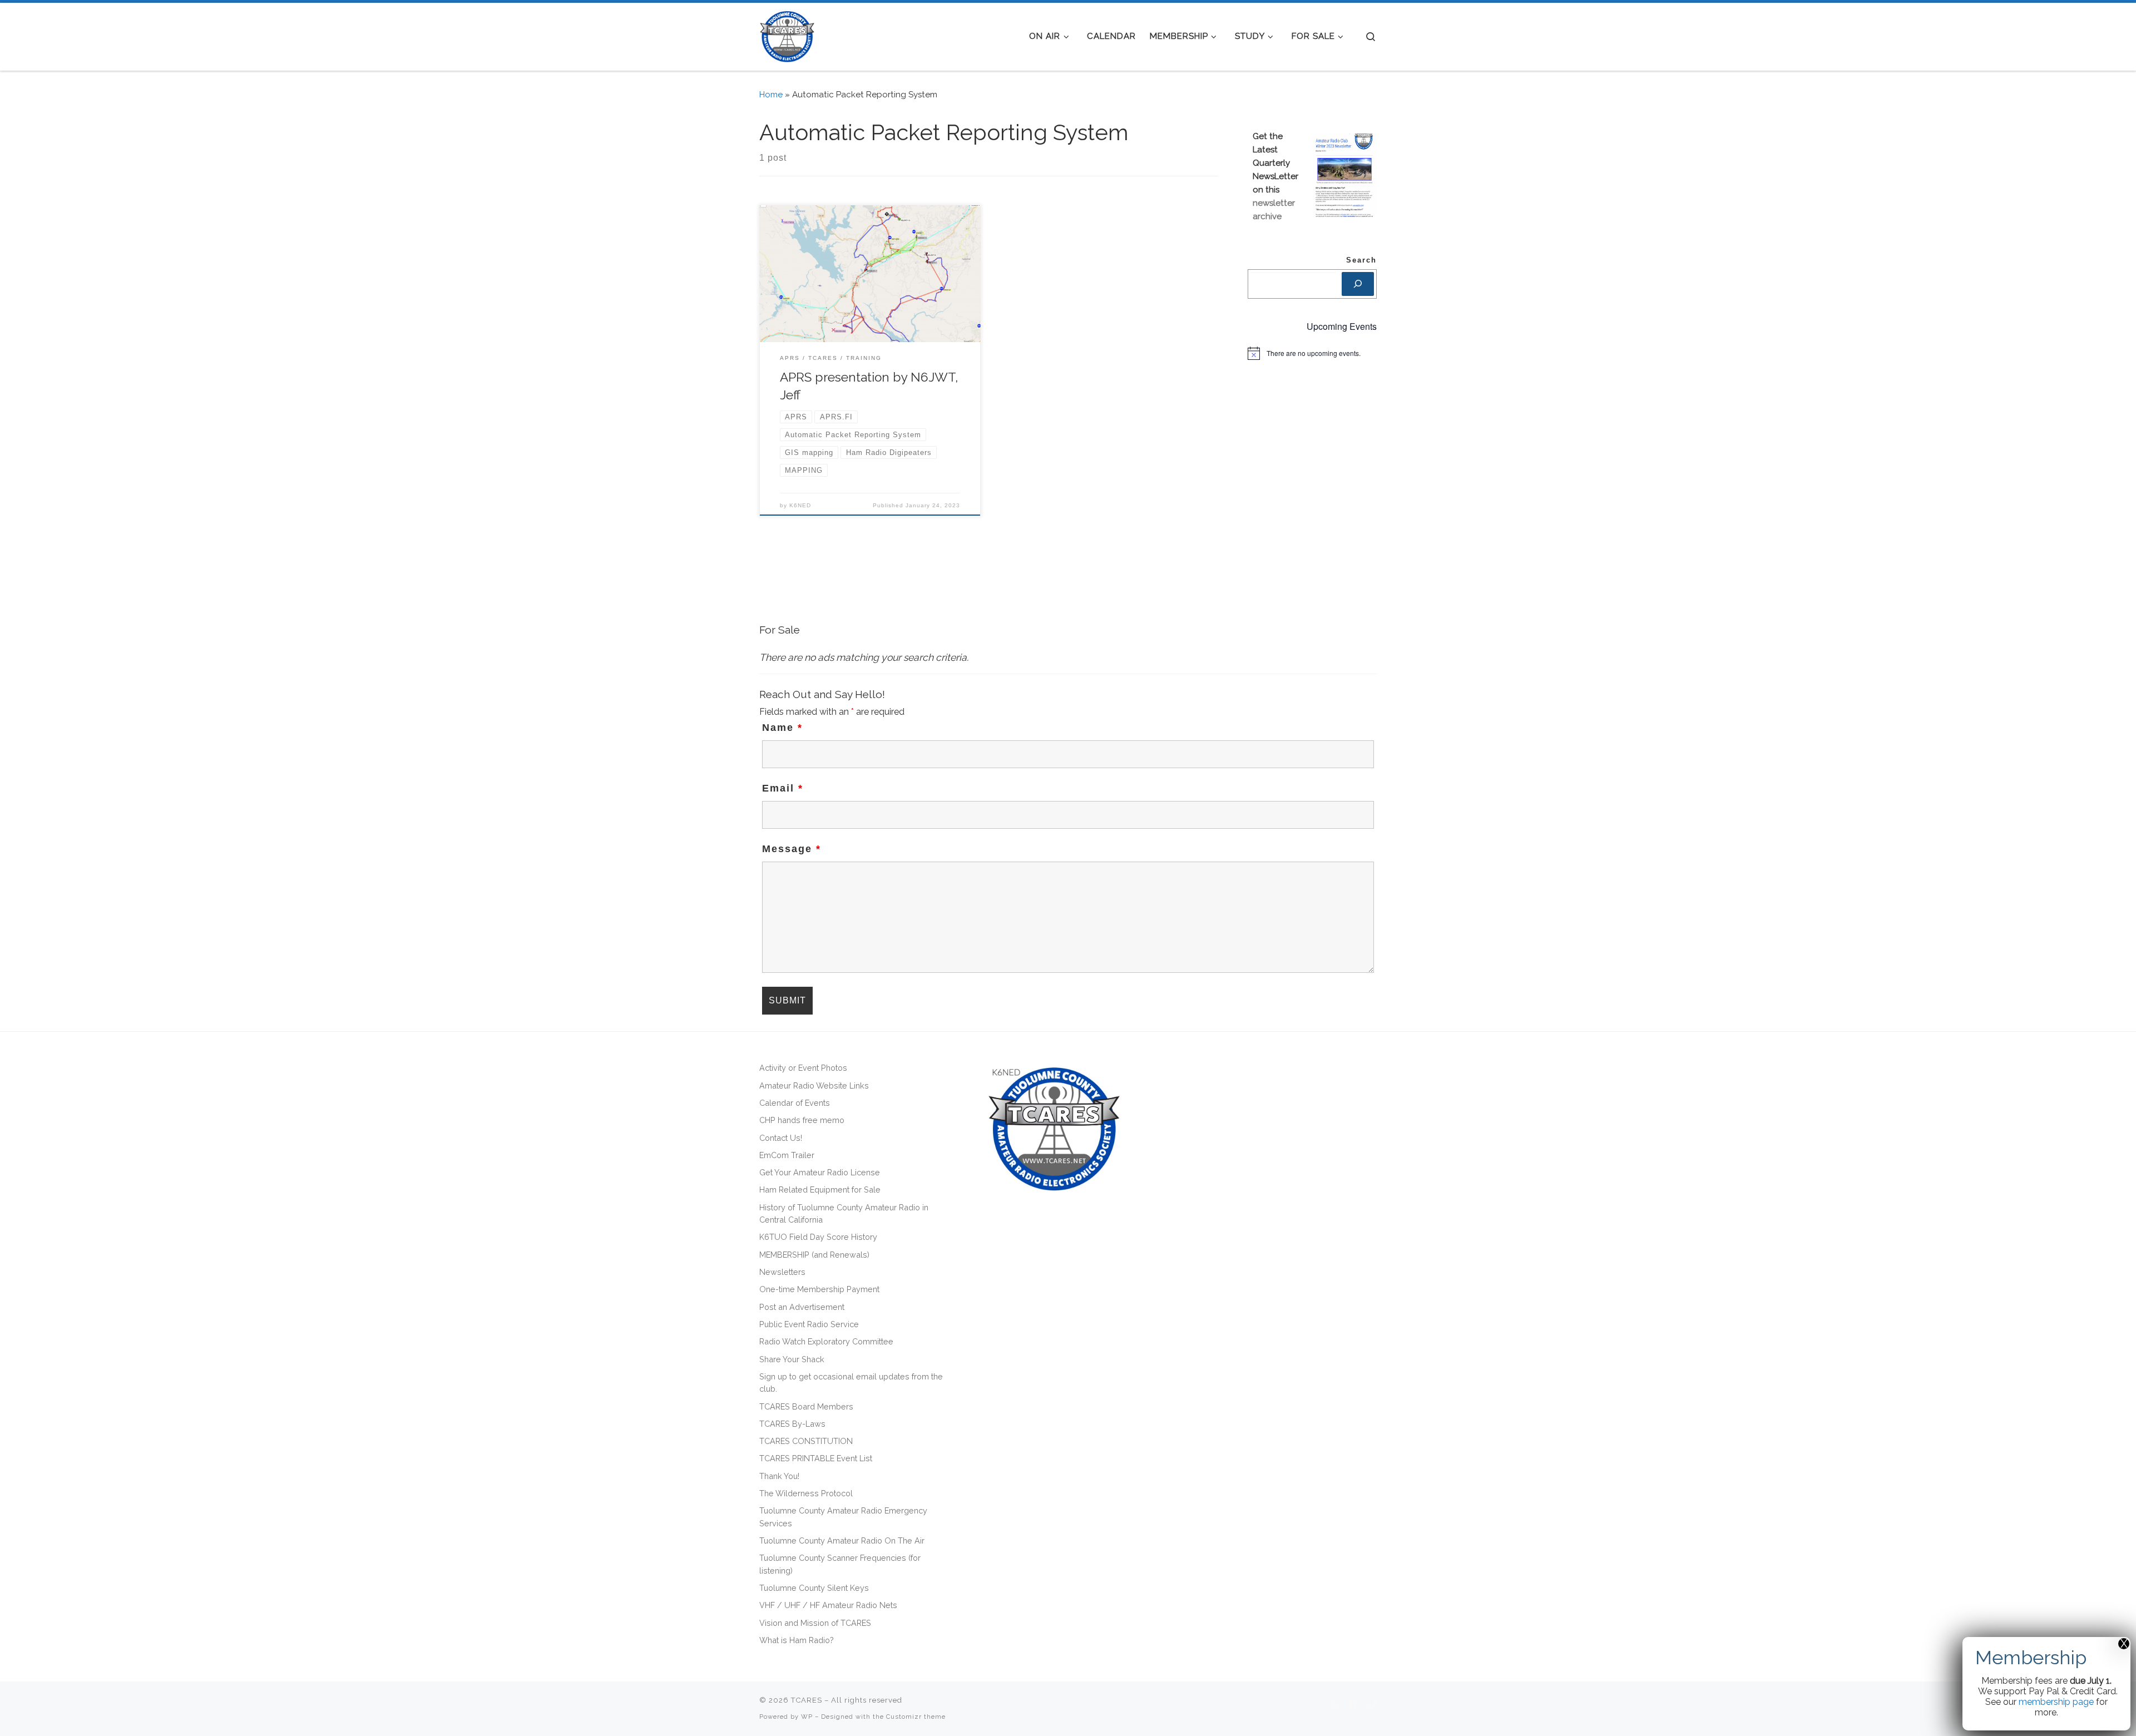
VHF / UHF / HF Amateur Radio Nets (828, 1605)
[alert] (1312, 353)
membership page (2056, 1702)
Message (792, 849)
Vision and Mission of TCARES (815, 1623)
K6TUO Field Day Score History (818, 1237)
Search (1361, 260)
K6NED (800, 505)
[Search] (1358, 284)
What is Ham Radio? (797, 1640)
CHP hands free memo (802, 1120)
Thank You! (779, 1476)
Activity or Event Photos (803, 1068)
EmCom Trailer (787, 1155)
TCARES (807, 1700)
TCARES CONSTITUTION (806, 1441)
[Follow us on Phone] (1372, 1705)
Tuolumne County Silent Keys (814, 1588)
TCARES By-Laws (792, 1424)
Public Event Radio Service (809, 1324)
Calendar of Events (795, 1103)
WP (807, 1717)
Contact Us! (781, 1138)
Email (783, 788)
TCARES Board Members (806, 1406)
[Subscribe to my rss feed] (1335, 1705)
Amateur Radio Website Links (814, 1085)
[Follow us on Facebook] (1353, 1705)
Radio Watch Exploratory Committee (826, 1341)
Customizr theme (916, 1717)
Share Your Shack (792, 1359)
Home (771, 95)
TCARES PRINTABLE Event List (816, 1458)
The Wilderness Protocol (806, 1493)
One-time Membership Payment (819, 1289)
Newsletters (782, 1272)
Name (782, 728)
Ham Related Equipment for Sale (820, 1190)
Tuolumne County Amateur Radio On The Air (842, 1540)
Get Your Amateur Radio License (820, 1172)
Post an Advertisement (802, 1307)
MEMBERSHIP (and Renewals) (814, 1255)
